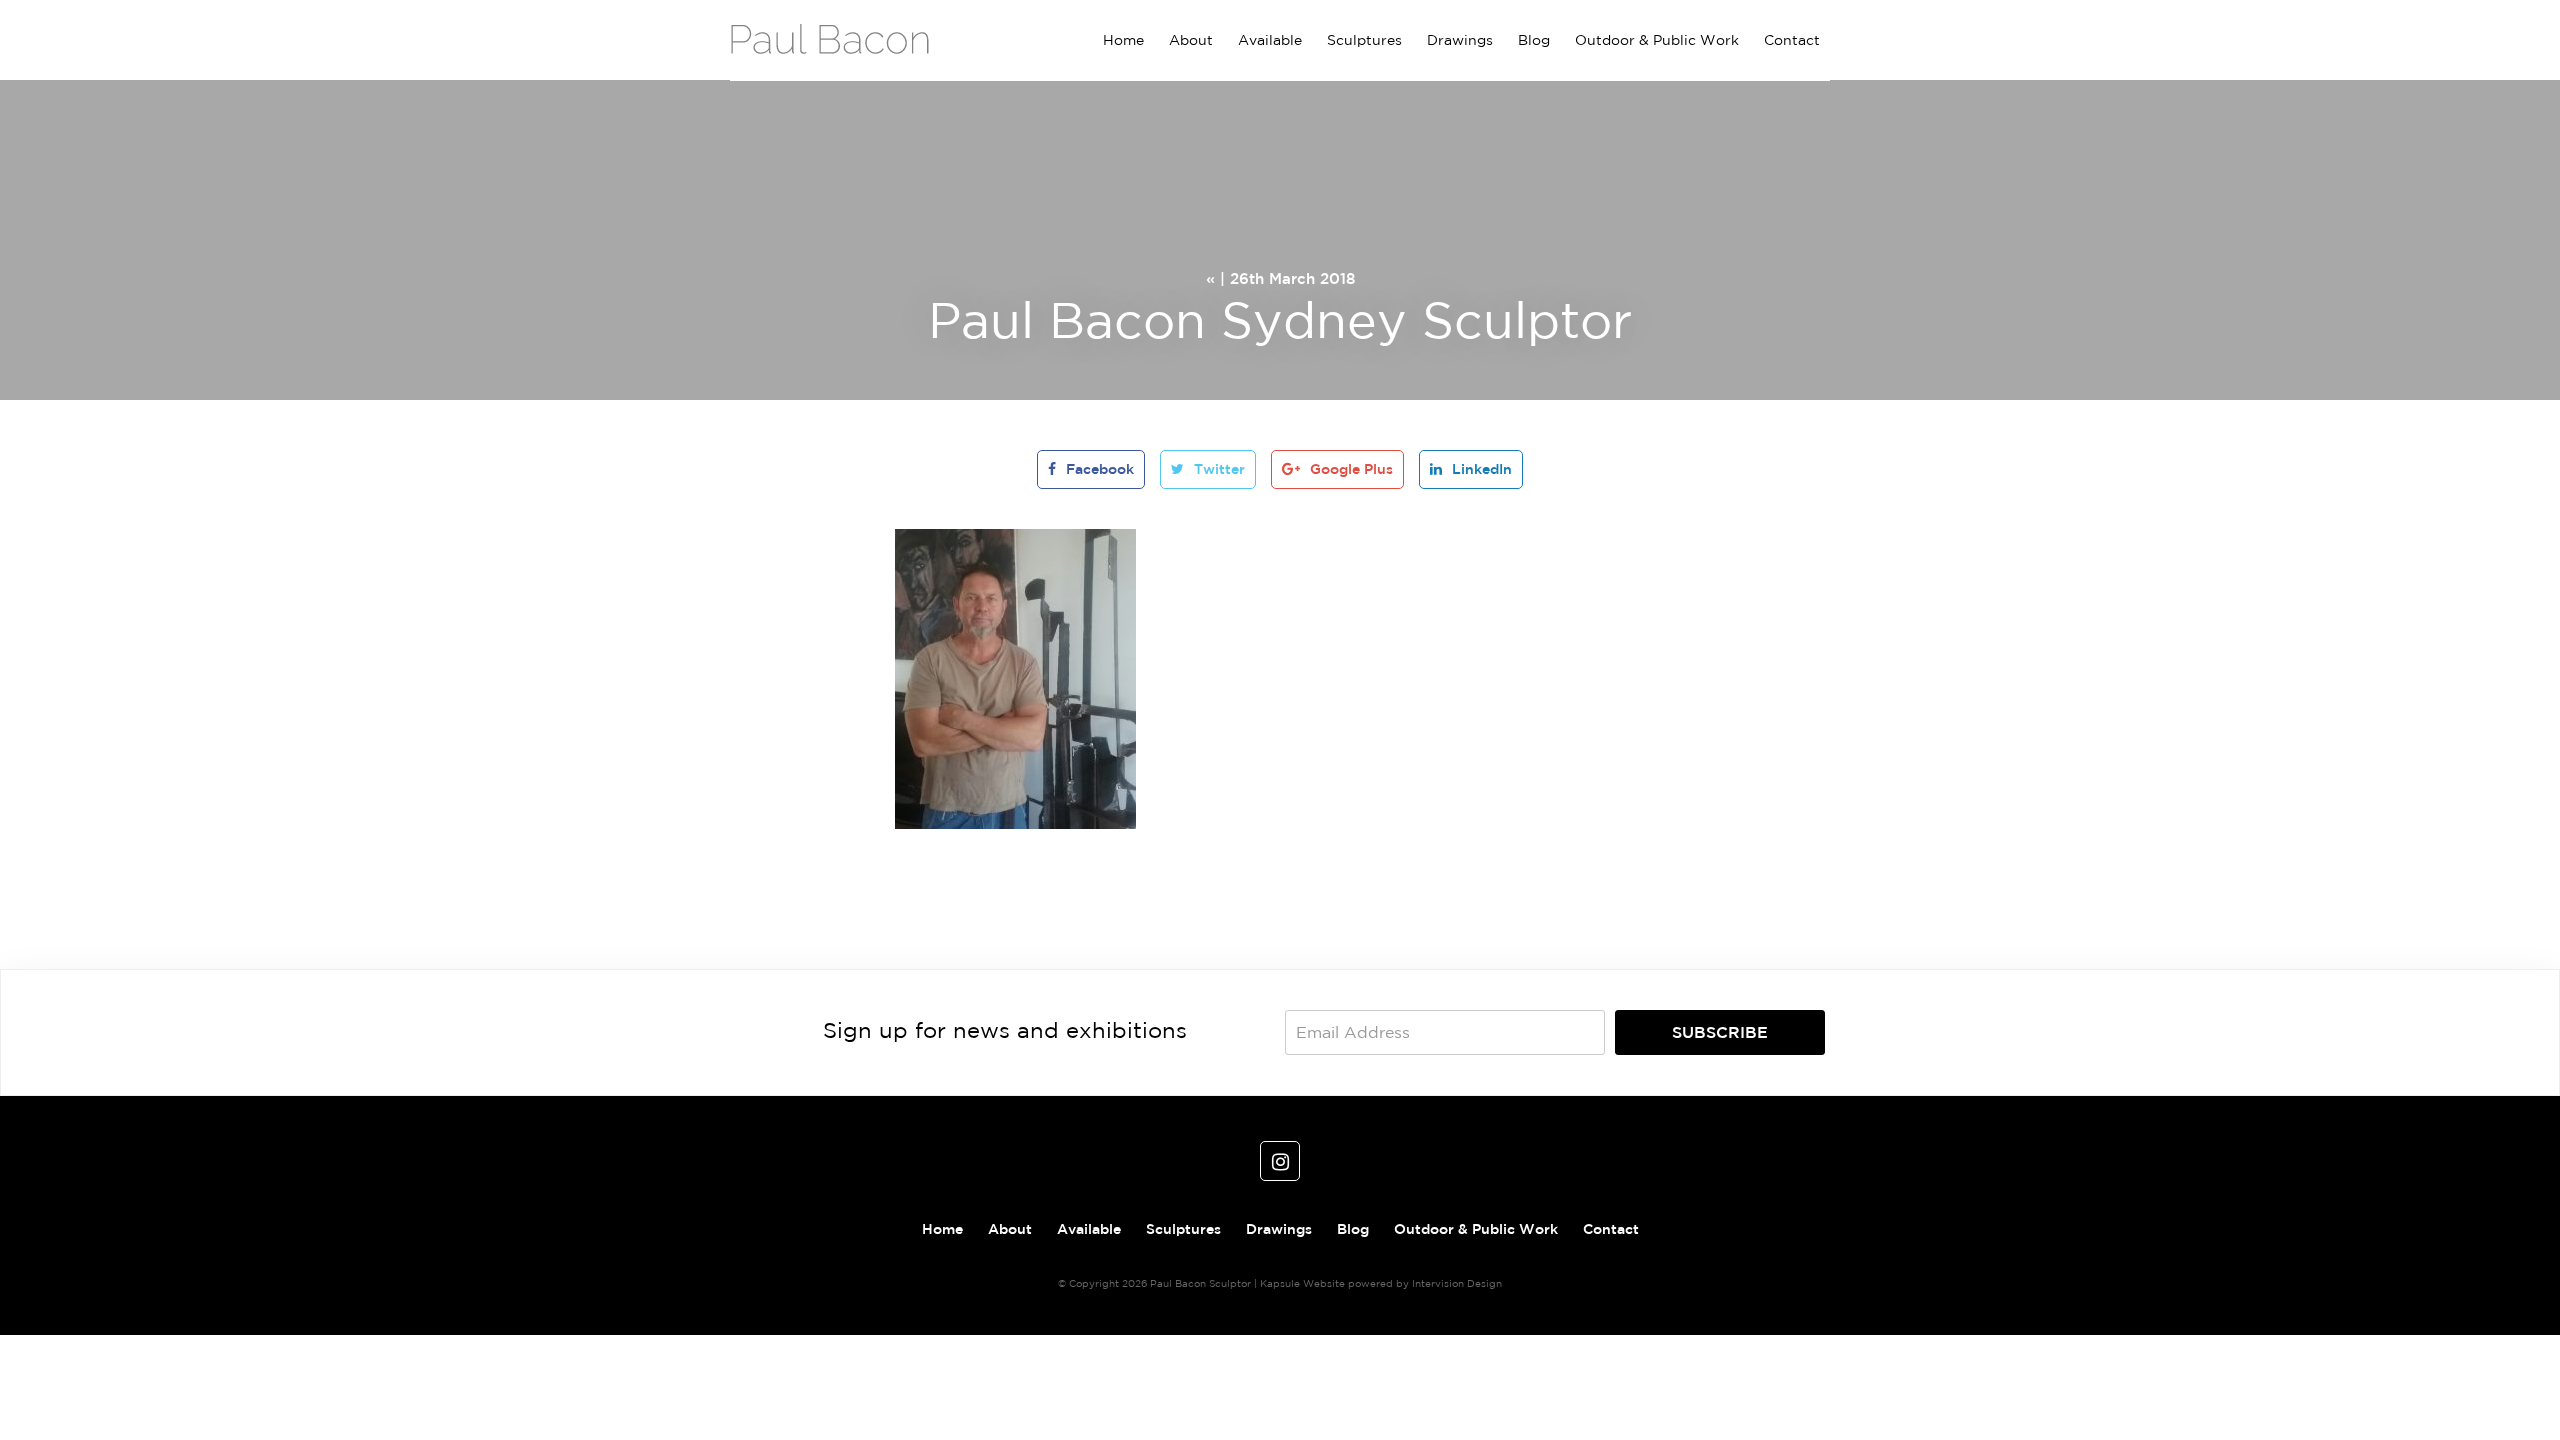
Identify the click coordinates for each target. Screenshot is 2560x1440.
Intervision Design (1457, 1283)
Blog (1534, 40)
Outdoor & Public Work (1657, 40)
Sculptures (1364, 40)
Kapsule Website (1302, 1283)
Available (1270, 40)
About (1191, 40)
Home (1123, 40)
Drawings (1460, 40)
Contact (1792, 40)
